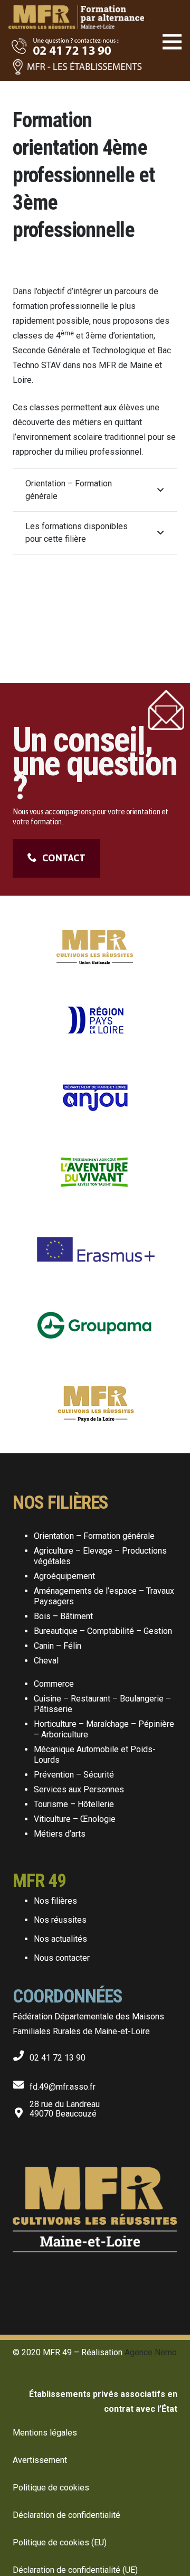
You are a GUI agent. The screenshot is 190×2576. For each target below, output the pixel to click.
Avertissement (40, 2460)
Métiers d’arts (60, 1834)
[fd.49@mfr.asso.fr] (21, 2083)
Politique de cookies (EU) (60, 2542)
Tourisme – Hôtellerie (74, 1804)
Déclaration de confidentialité (66, 2515)
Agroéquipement (64, 1576)
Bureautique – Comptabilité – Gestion (103, 1631)
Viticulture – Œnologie (75, 1819)
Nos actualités (60, 1939)
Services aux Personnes (79, 1789)
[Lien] (76, 11)
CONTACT (64, 858)
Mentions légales (45, 2433)
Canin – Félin (58, 1646)
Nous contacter (62, 1958)
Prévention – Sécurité (74, 1775)
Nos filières (55, 1901)
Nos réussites (60, 1920)
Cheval (46, 1661)
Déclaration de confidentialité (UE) (75, 2570)
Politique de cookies (51, 2488)
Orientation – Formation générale (94, 1536)
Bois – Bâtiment (63, 1616)
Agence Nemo (151, 2352)
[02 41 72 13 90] (21, 2053)
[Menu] (172, 42)
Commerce (54, 1684)
